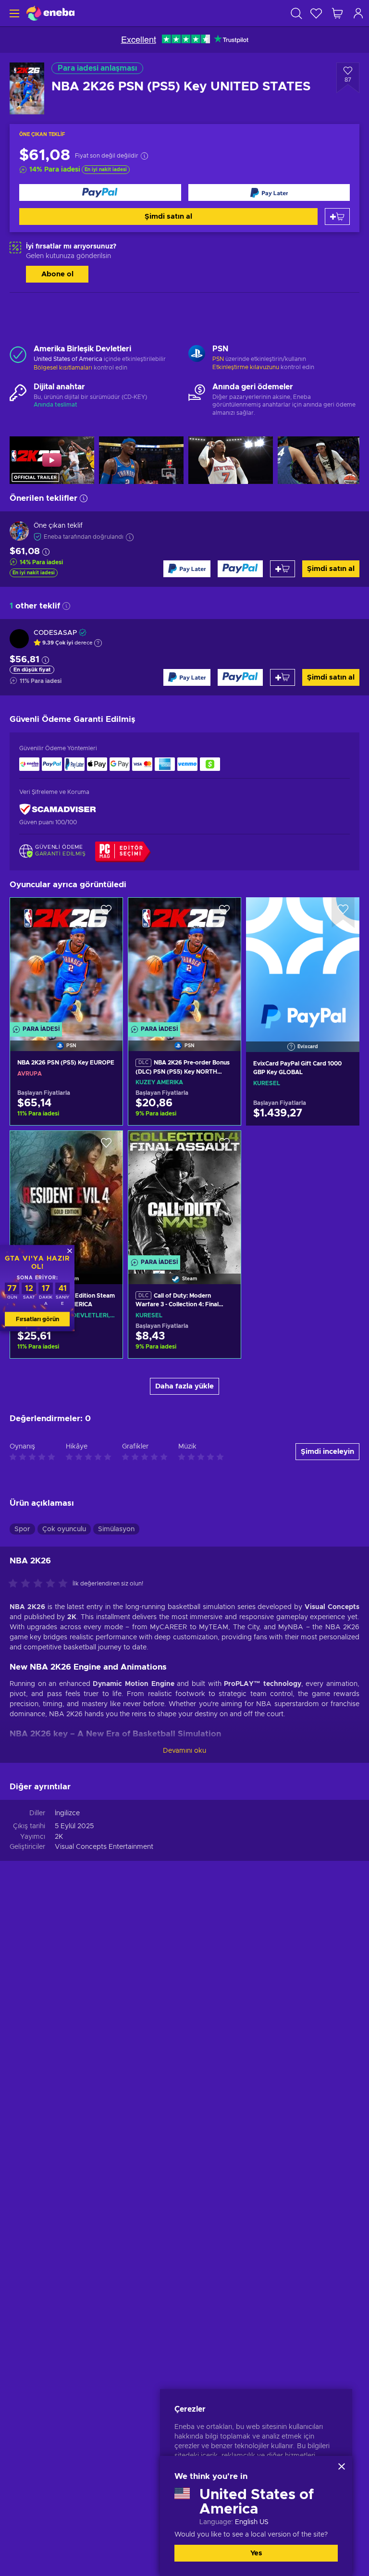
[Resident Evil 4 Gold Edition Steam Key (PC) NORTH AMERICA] (66, 1195)
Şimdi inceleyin (327, 1452)
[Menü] (13, 13)
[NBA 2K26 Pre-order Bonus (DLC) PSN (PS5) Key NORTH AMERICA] (184, 962)
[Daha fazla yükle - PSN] (197, 355)
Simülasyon (116, 1529)
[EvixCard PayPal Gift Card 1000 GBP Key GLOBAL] (303, 962)
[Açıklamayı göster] (98, 643)
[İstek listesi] (316, 13)
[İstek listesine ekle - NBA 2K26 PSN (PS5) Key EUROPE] (106, 913)
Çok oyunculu (64, 1529)
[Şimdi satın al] (100, 192)
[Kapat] (342, 2466)
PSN (218, 359)
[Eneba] (50, 13)
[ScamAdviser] (58, 810)
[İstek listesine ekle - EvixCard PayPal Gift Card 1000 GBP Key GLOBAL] (343, 913)
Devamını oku (184, 1751)
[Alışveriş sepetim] (337, 13)
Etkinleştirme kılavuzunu (246, 367)
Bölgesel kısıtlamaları (63, 368)
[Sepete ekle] (337, 217)
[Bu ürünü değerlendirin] (40, 1584)
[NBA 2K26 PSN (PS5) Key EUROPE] (66, 962)
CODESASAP (55, 633)
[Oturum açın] (358, 13)
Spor (22, 1529)
